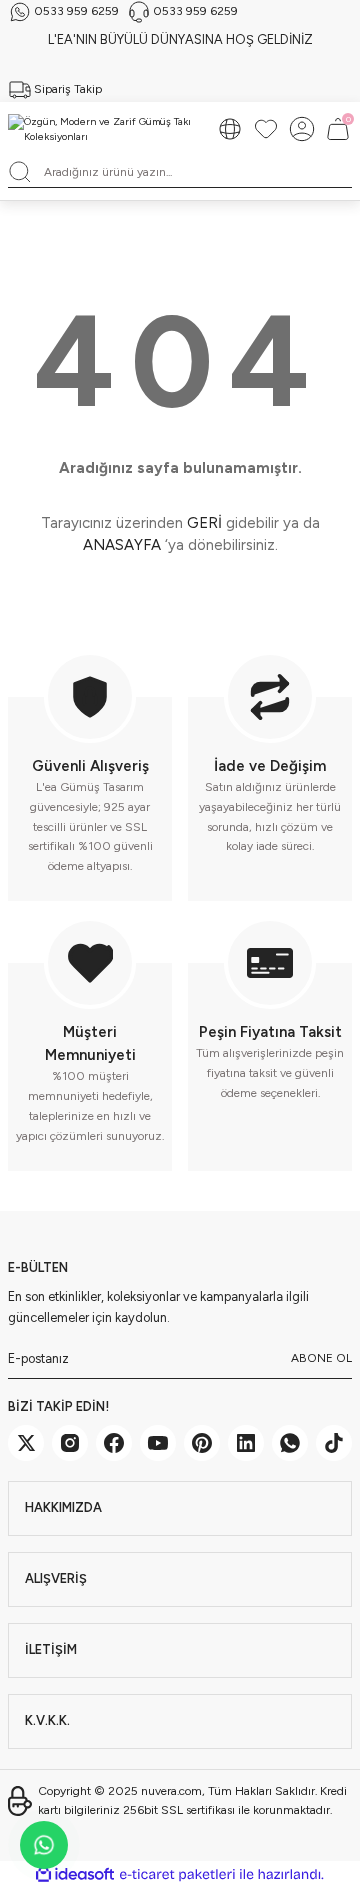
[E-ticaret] (177, 1874)
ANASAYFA (122, 545)
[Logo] (104, 129)
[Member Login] (302, 129)
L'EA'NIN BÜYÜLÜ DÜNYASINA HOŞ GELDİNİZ (180, 39)
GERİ (204, 523)
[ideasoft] (75, 1875)
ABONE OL (321, 1358)
